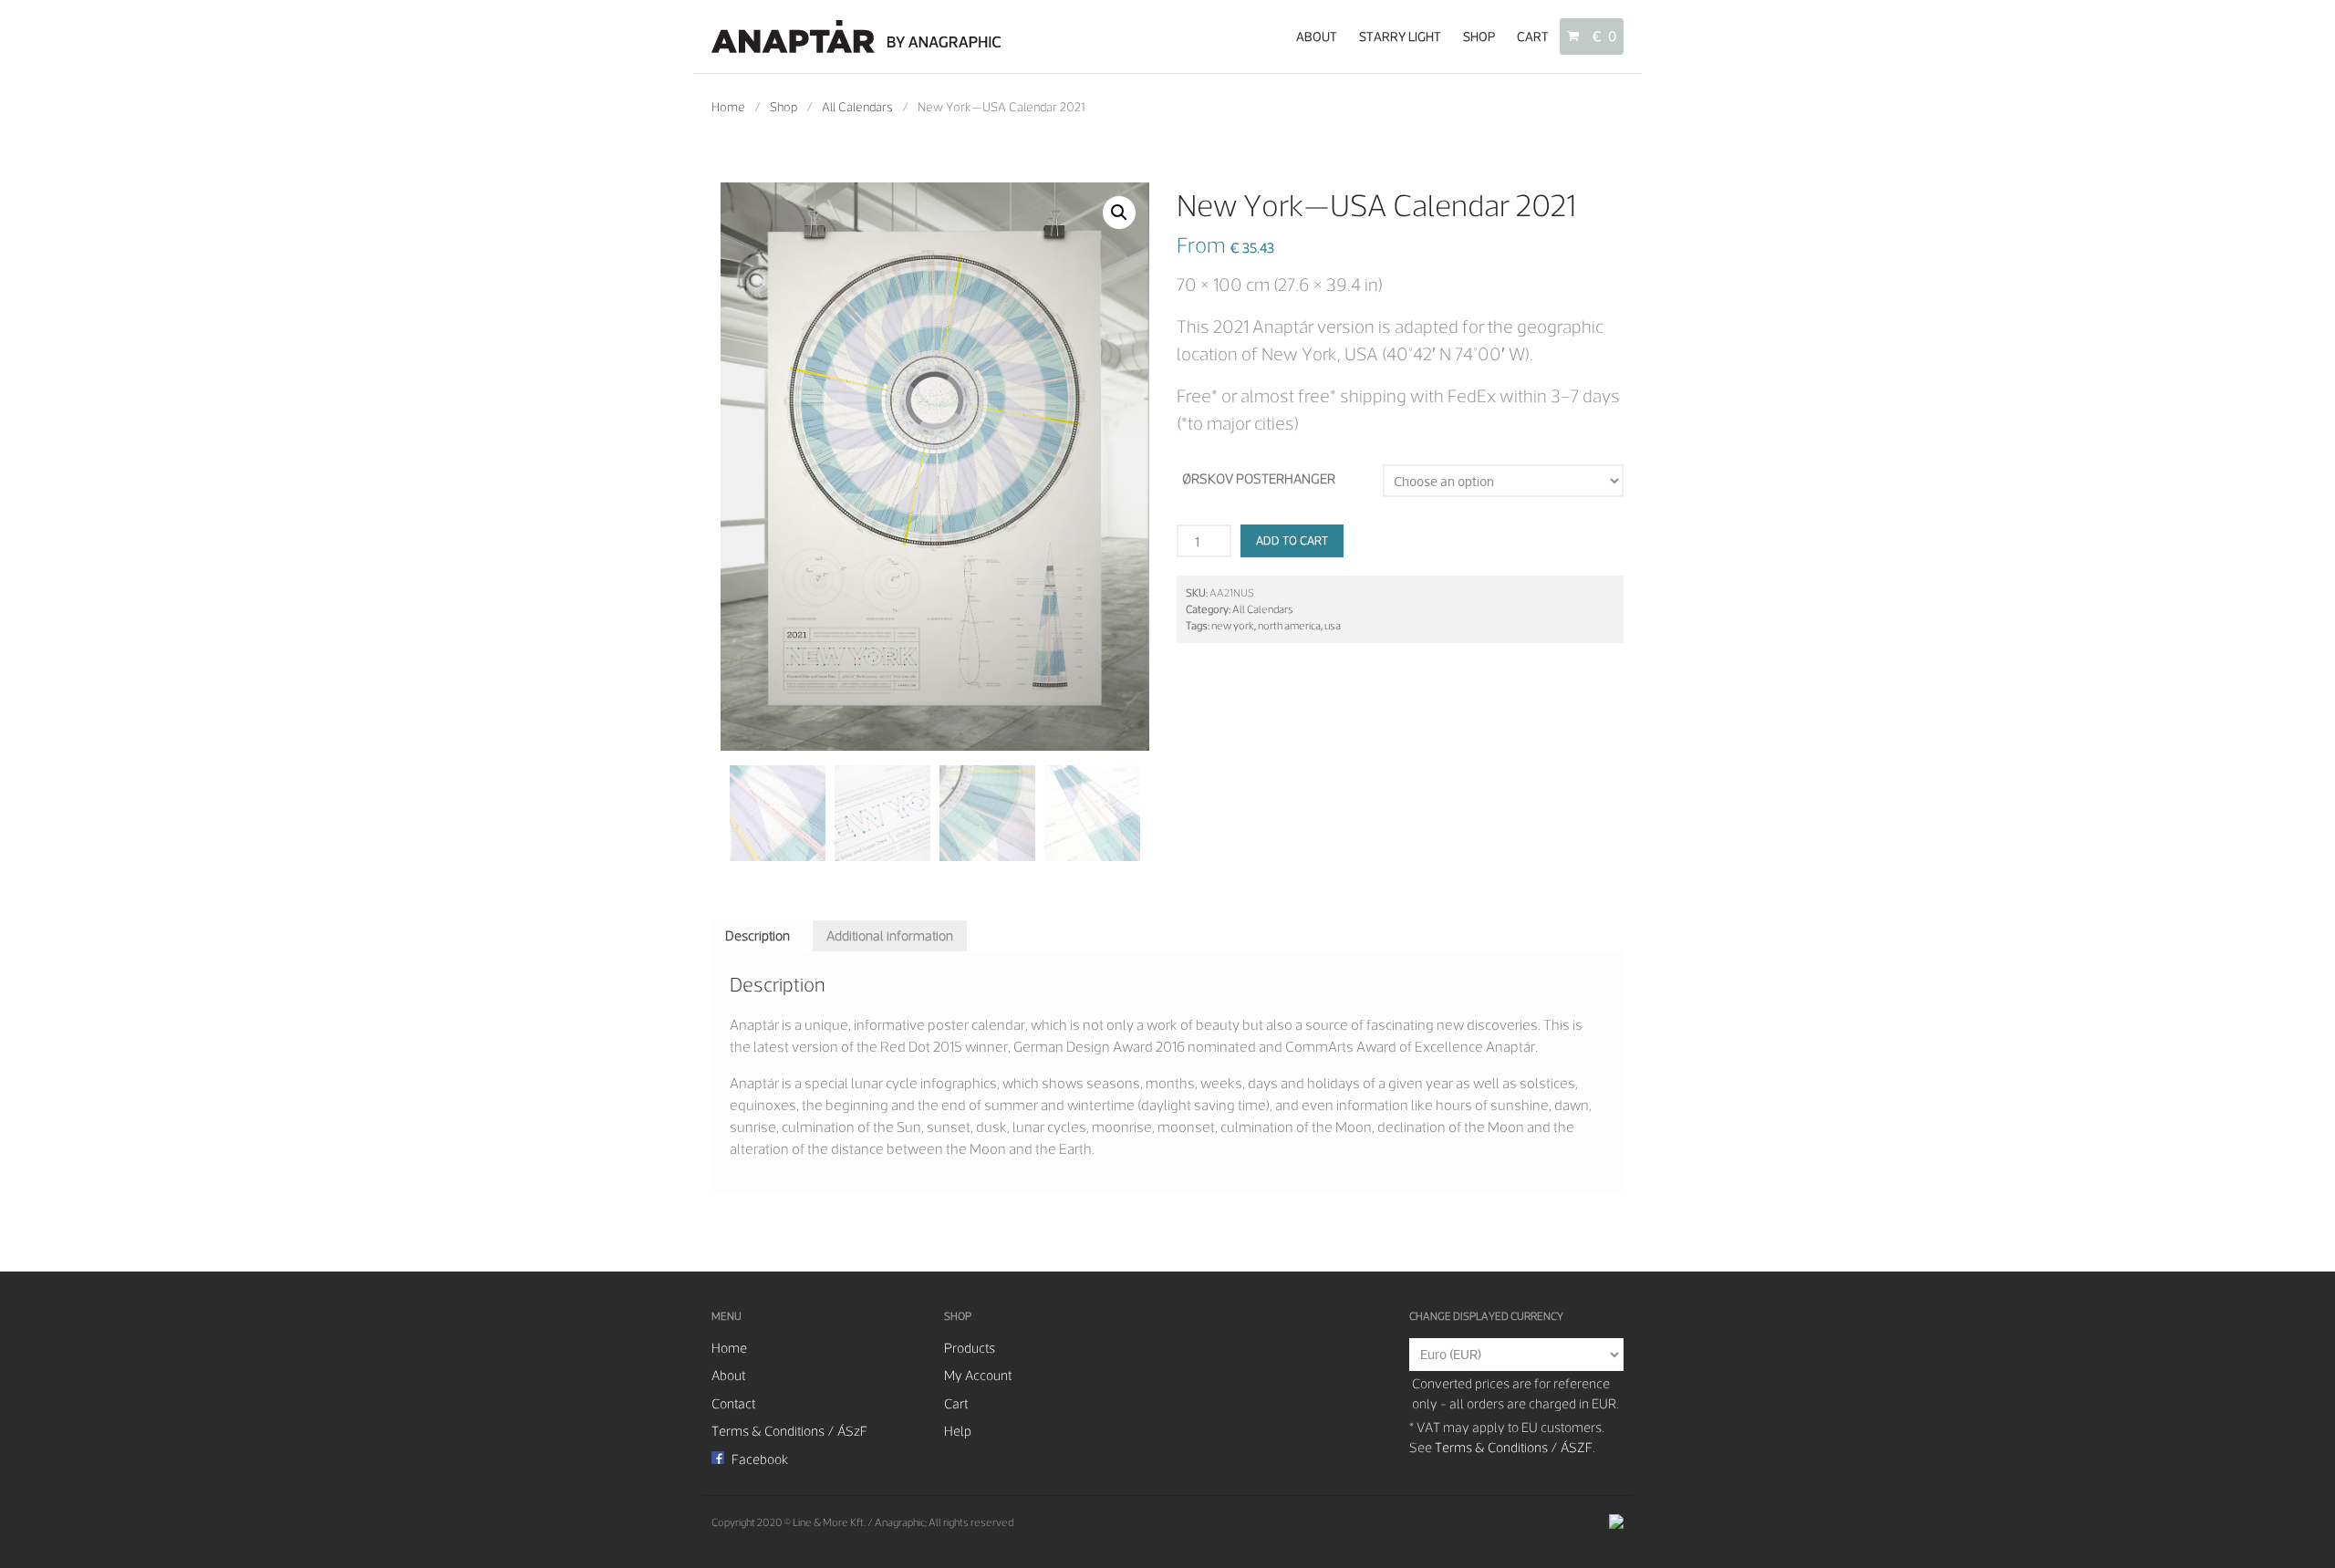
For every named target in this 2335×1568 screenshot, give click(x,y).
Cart (1533, 36)
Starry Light (1400, 36)
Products (970, 1348)
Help (958, 1431)
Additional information (890, 936)
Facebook (758, 1459)
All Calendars (857, 107)
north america (1289, 626)
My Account (978, 1376)
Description (758, 936)
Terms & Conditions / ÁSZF (1514, 1448)
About (1317, 36)
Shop (1479, 36)
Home (728, 107)
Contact (733, 1404)
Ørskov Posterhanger (1259, 479)
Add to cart (1292, 540)
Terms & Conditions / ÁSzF (789, 1431)
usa (1333, 626)
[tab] (758, 936)
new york (1233, 626)
